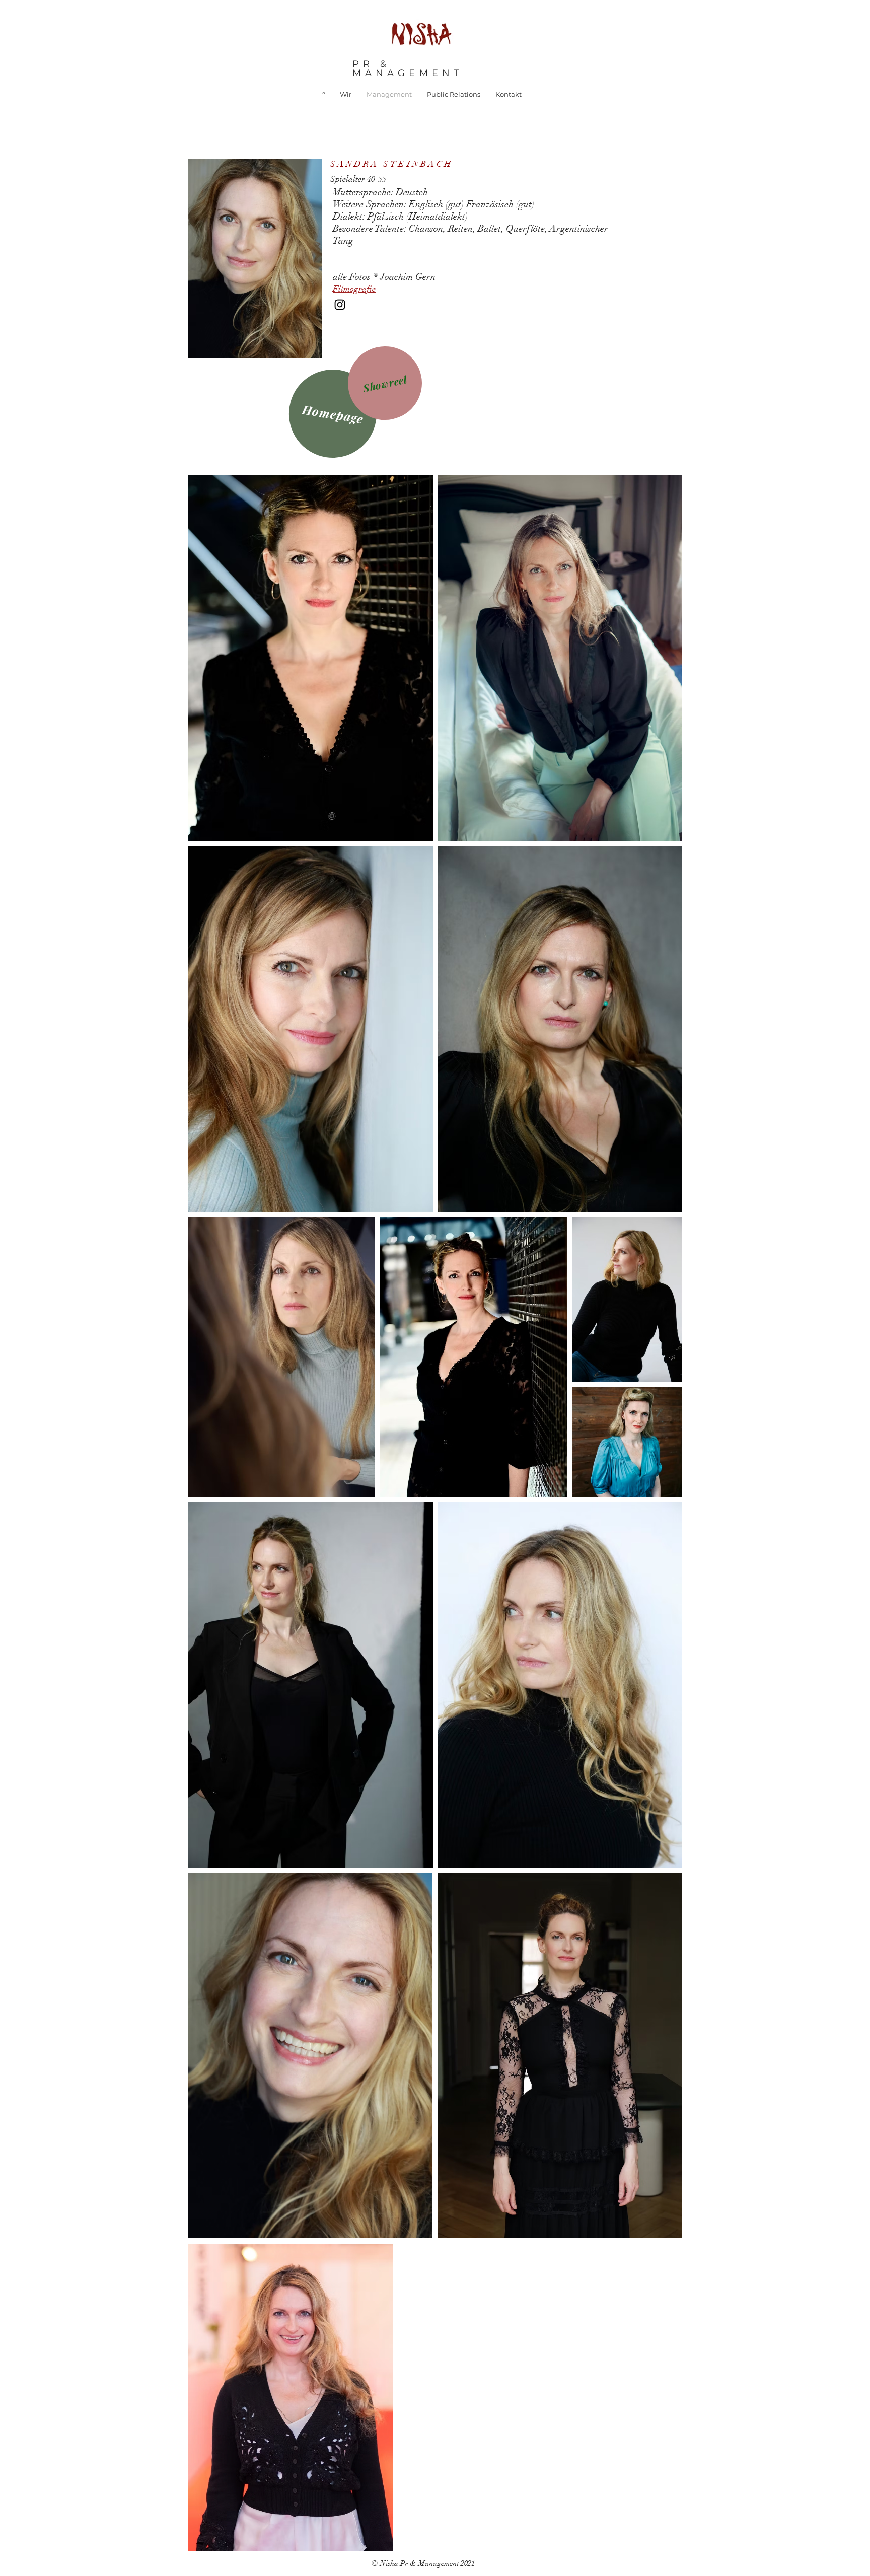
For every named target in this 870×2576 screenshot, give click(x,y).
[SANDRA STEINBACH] (340, 305)
